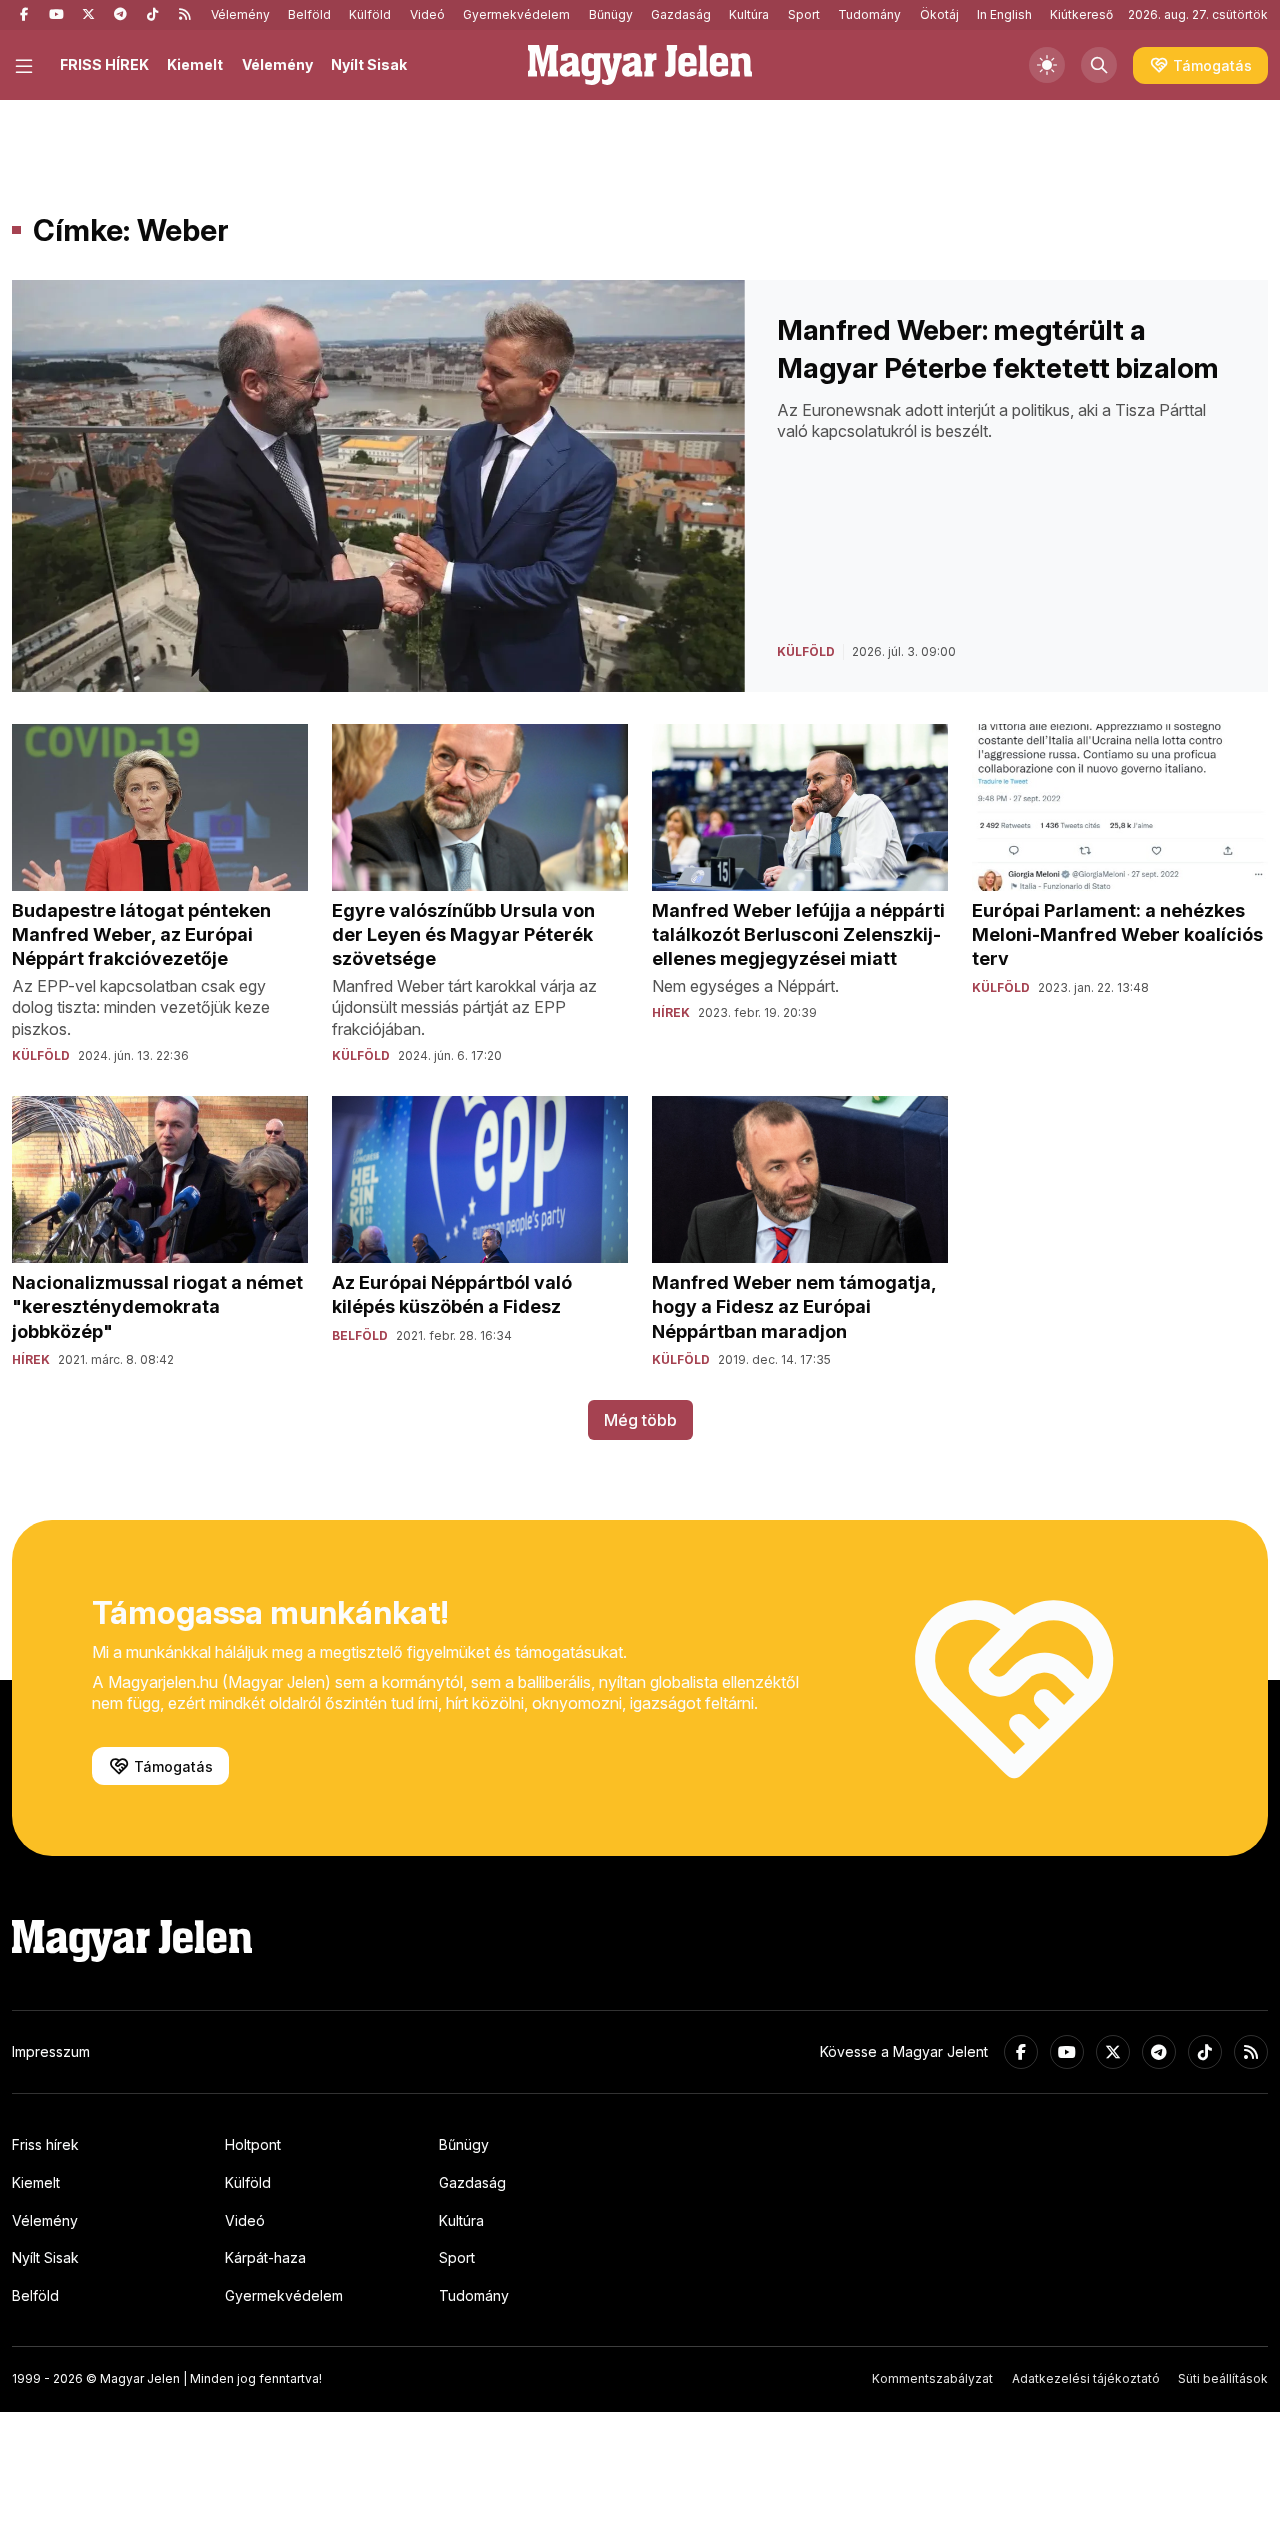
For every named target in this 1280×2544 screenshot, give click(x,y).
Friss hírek (45, 2144)
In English (1004, 14)
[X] (88, 15)
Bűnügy (611, 14)
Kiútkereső (1081, 14)
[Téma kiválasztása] (1047, 65)
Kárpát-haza (265, 2257)
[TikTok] (152, 15)
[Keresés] (1099, 65)
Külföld (370, 14)
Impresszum (51, 2051)
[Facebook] (24, 15)
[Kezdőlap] (640, 65)
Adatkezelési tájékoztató (1086, 2378)
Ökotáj (939, 14)
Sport (804, 14)
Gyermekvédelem (516, 14)
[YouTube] (56, 15)
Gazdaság (681, 14)
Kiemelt (195, 64)
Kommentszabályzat (932, 2378)
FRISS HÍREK (104, 64)
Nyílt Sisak (369, 64)
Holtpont (253, 2144)
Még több (640, 1420)
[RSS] (184, 15)
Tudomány (869, 14)
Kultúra (749, 14)
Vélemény (240, 14)
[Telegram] (120, 15)
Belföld (309, 14)
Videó (427, 14)
